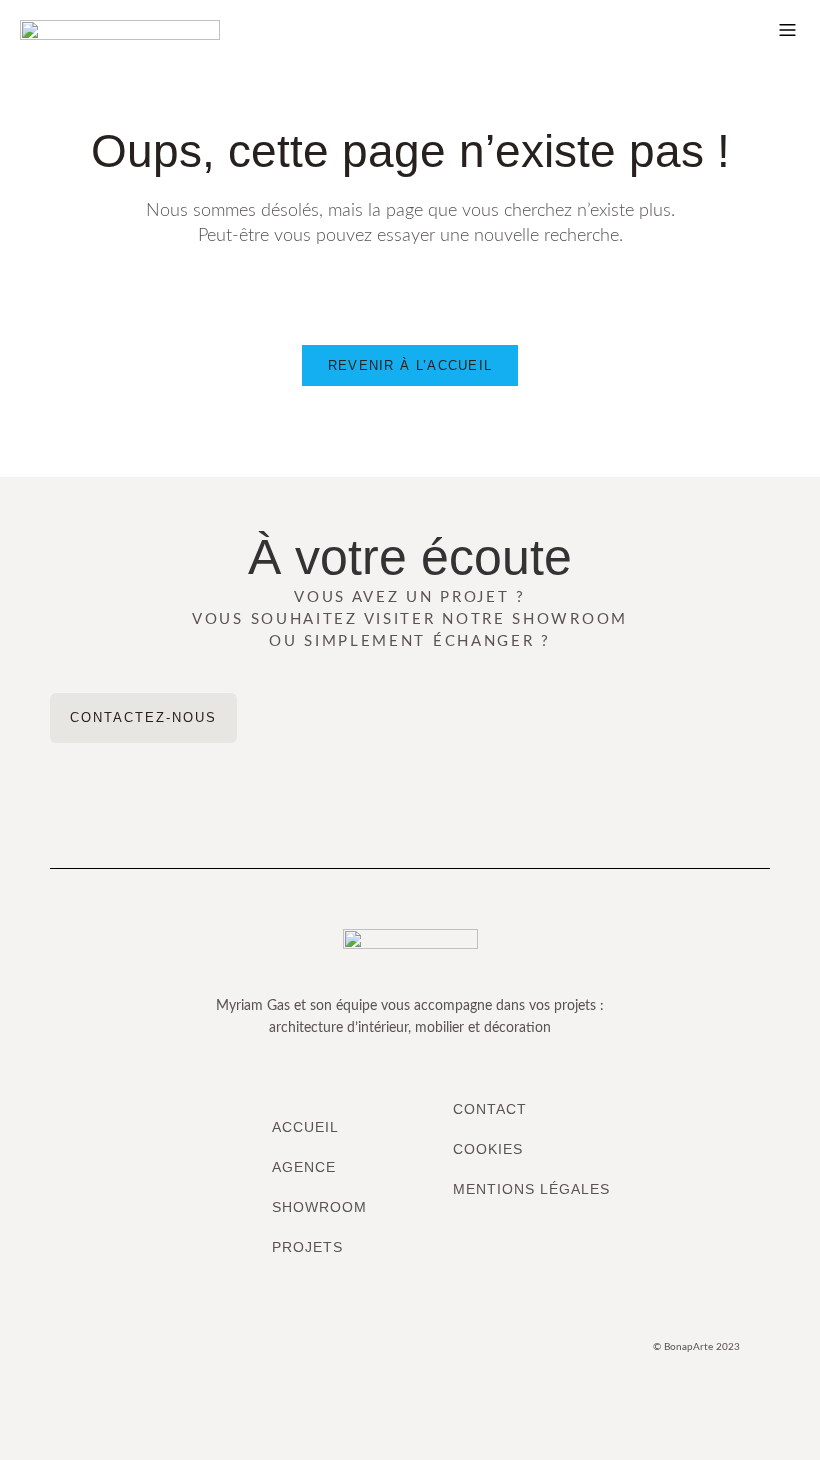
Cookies (488, 1149)
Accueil (305, 1127)
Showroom (319, 1207)
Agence (304, 1167)
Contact (490, 1109)
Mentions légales (531, 1189)
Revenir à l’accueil (410, 365)
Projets (307, 1247)
